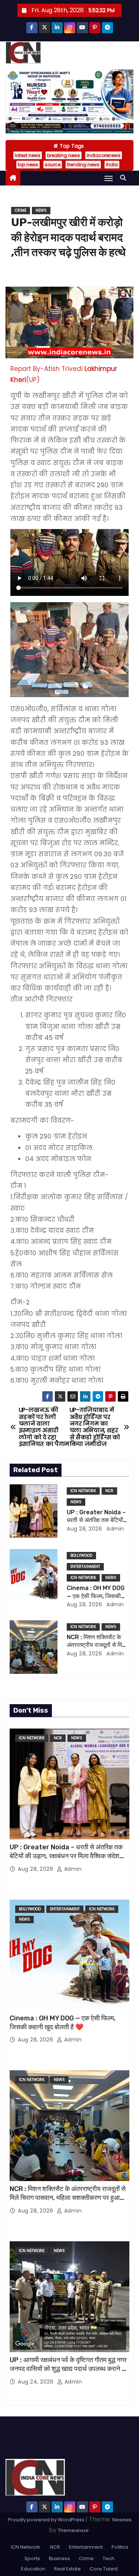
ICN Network (83, 1491)
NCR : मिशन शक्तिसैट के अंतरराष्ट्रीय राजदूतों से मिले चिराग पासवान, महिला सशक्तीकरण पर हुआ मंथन (68, 2198)
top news (28, 165)
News (41, 210)
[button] (125, 178)
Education (33, 2569)
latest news (28, 155)
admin (115, 1529)
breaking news (64, 155)
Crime (21, 210)
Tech (109, 2558)
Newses (122, 2520)
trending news (83, 165)
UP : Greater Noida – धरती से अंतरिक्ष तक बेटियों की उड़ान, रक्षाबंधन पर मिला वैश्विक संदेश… (67, 1852)
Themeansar (73, 2530)
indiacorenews (104, 155)
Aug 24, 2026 (37, 2382)
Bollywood (81, 1555)
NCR (109, 1491)
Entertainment (85, 1567)
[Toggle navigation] (109, 178)
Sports (32, 2558)
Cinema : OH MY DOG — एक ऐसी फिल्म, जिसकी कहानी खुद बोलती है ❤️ (96, 1596)
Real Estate (67, 2569)
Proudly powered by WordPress (47, 2520)
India (112, 165)
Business (59, 2558)
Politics (120, 2547)
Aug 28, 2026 (84, 1529)
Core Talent (104, 2569)
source (53, 165)
